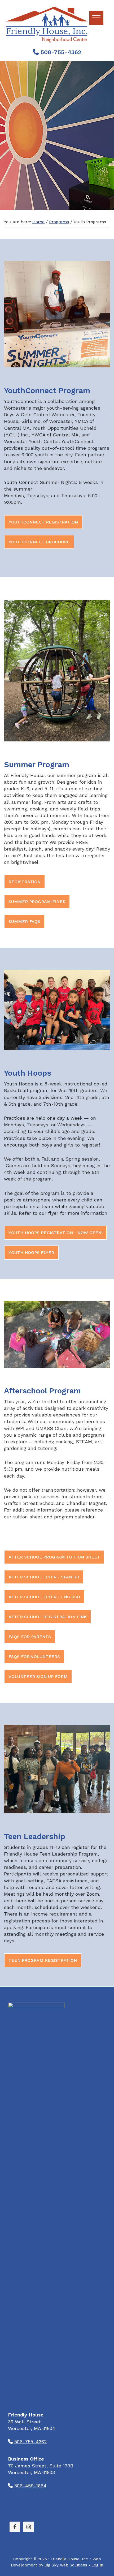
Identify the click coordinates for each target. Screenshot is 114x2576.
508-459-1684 (30, 2486)
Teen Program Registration (43, 1960)
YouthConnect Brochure (39, 542)
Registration (25, 882)
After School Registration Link (48, 1617)
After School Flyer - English (44, 1597)
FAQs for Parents (30, 1637)
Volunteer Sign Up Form (38, 1676)
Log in (97, 2565)
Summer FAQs (24, 922)
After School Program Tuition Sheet (54, 1557)
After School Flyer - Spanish (44, 1577)
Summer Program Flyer (37, 902)
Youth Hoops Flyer (31, 1253)
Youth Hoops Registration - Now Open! (55, 1233)
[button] (96, 18)
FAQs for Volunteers (34, 1657)
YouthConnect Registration (43, 522)
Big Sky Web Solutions (66, 2565)
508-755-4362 (60, 52)
